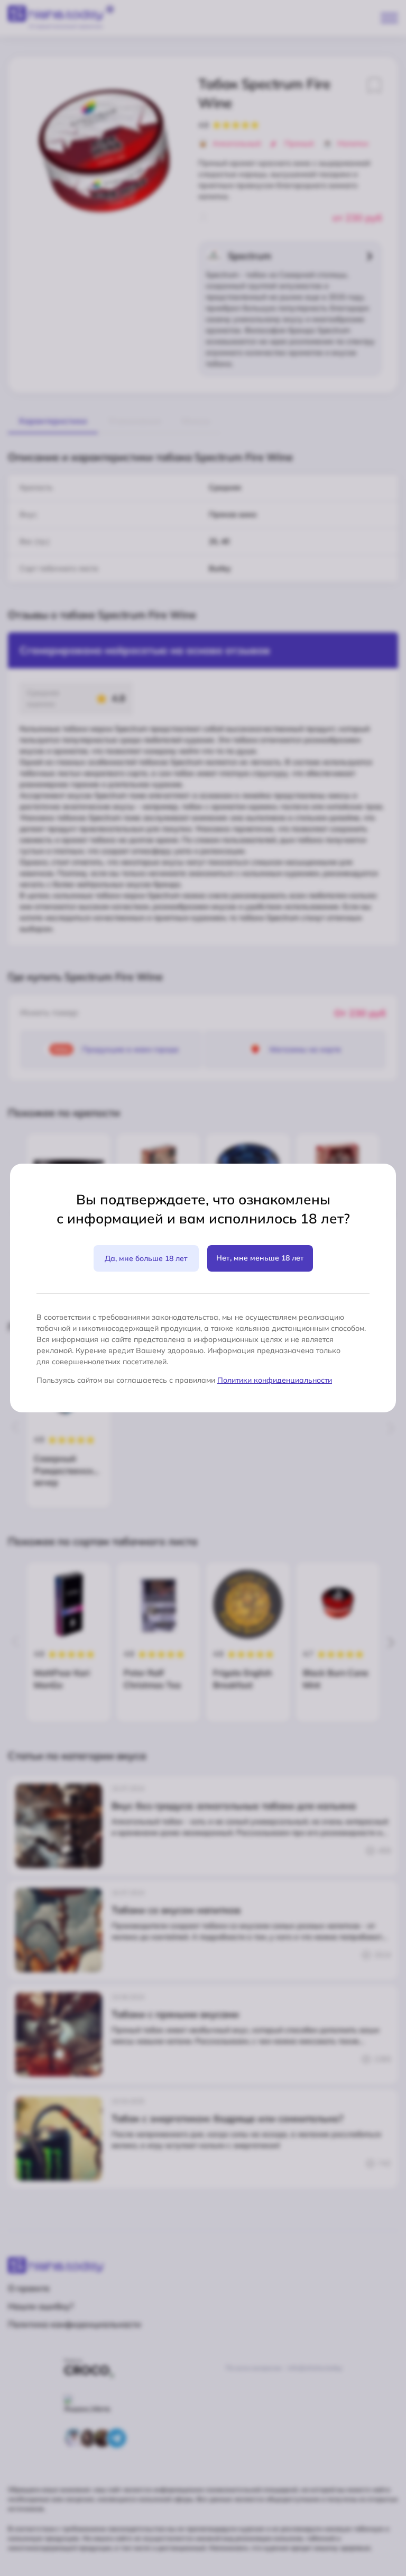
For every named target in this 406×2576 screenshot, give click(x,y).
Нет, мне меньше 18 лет (260, 1258)
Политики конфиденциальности (275, 1380)
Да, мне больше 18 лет (146, 1258)
